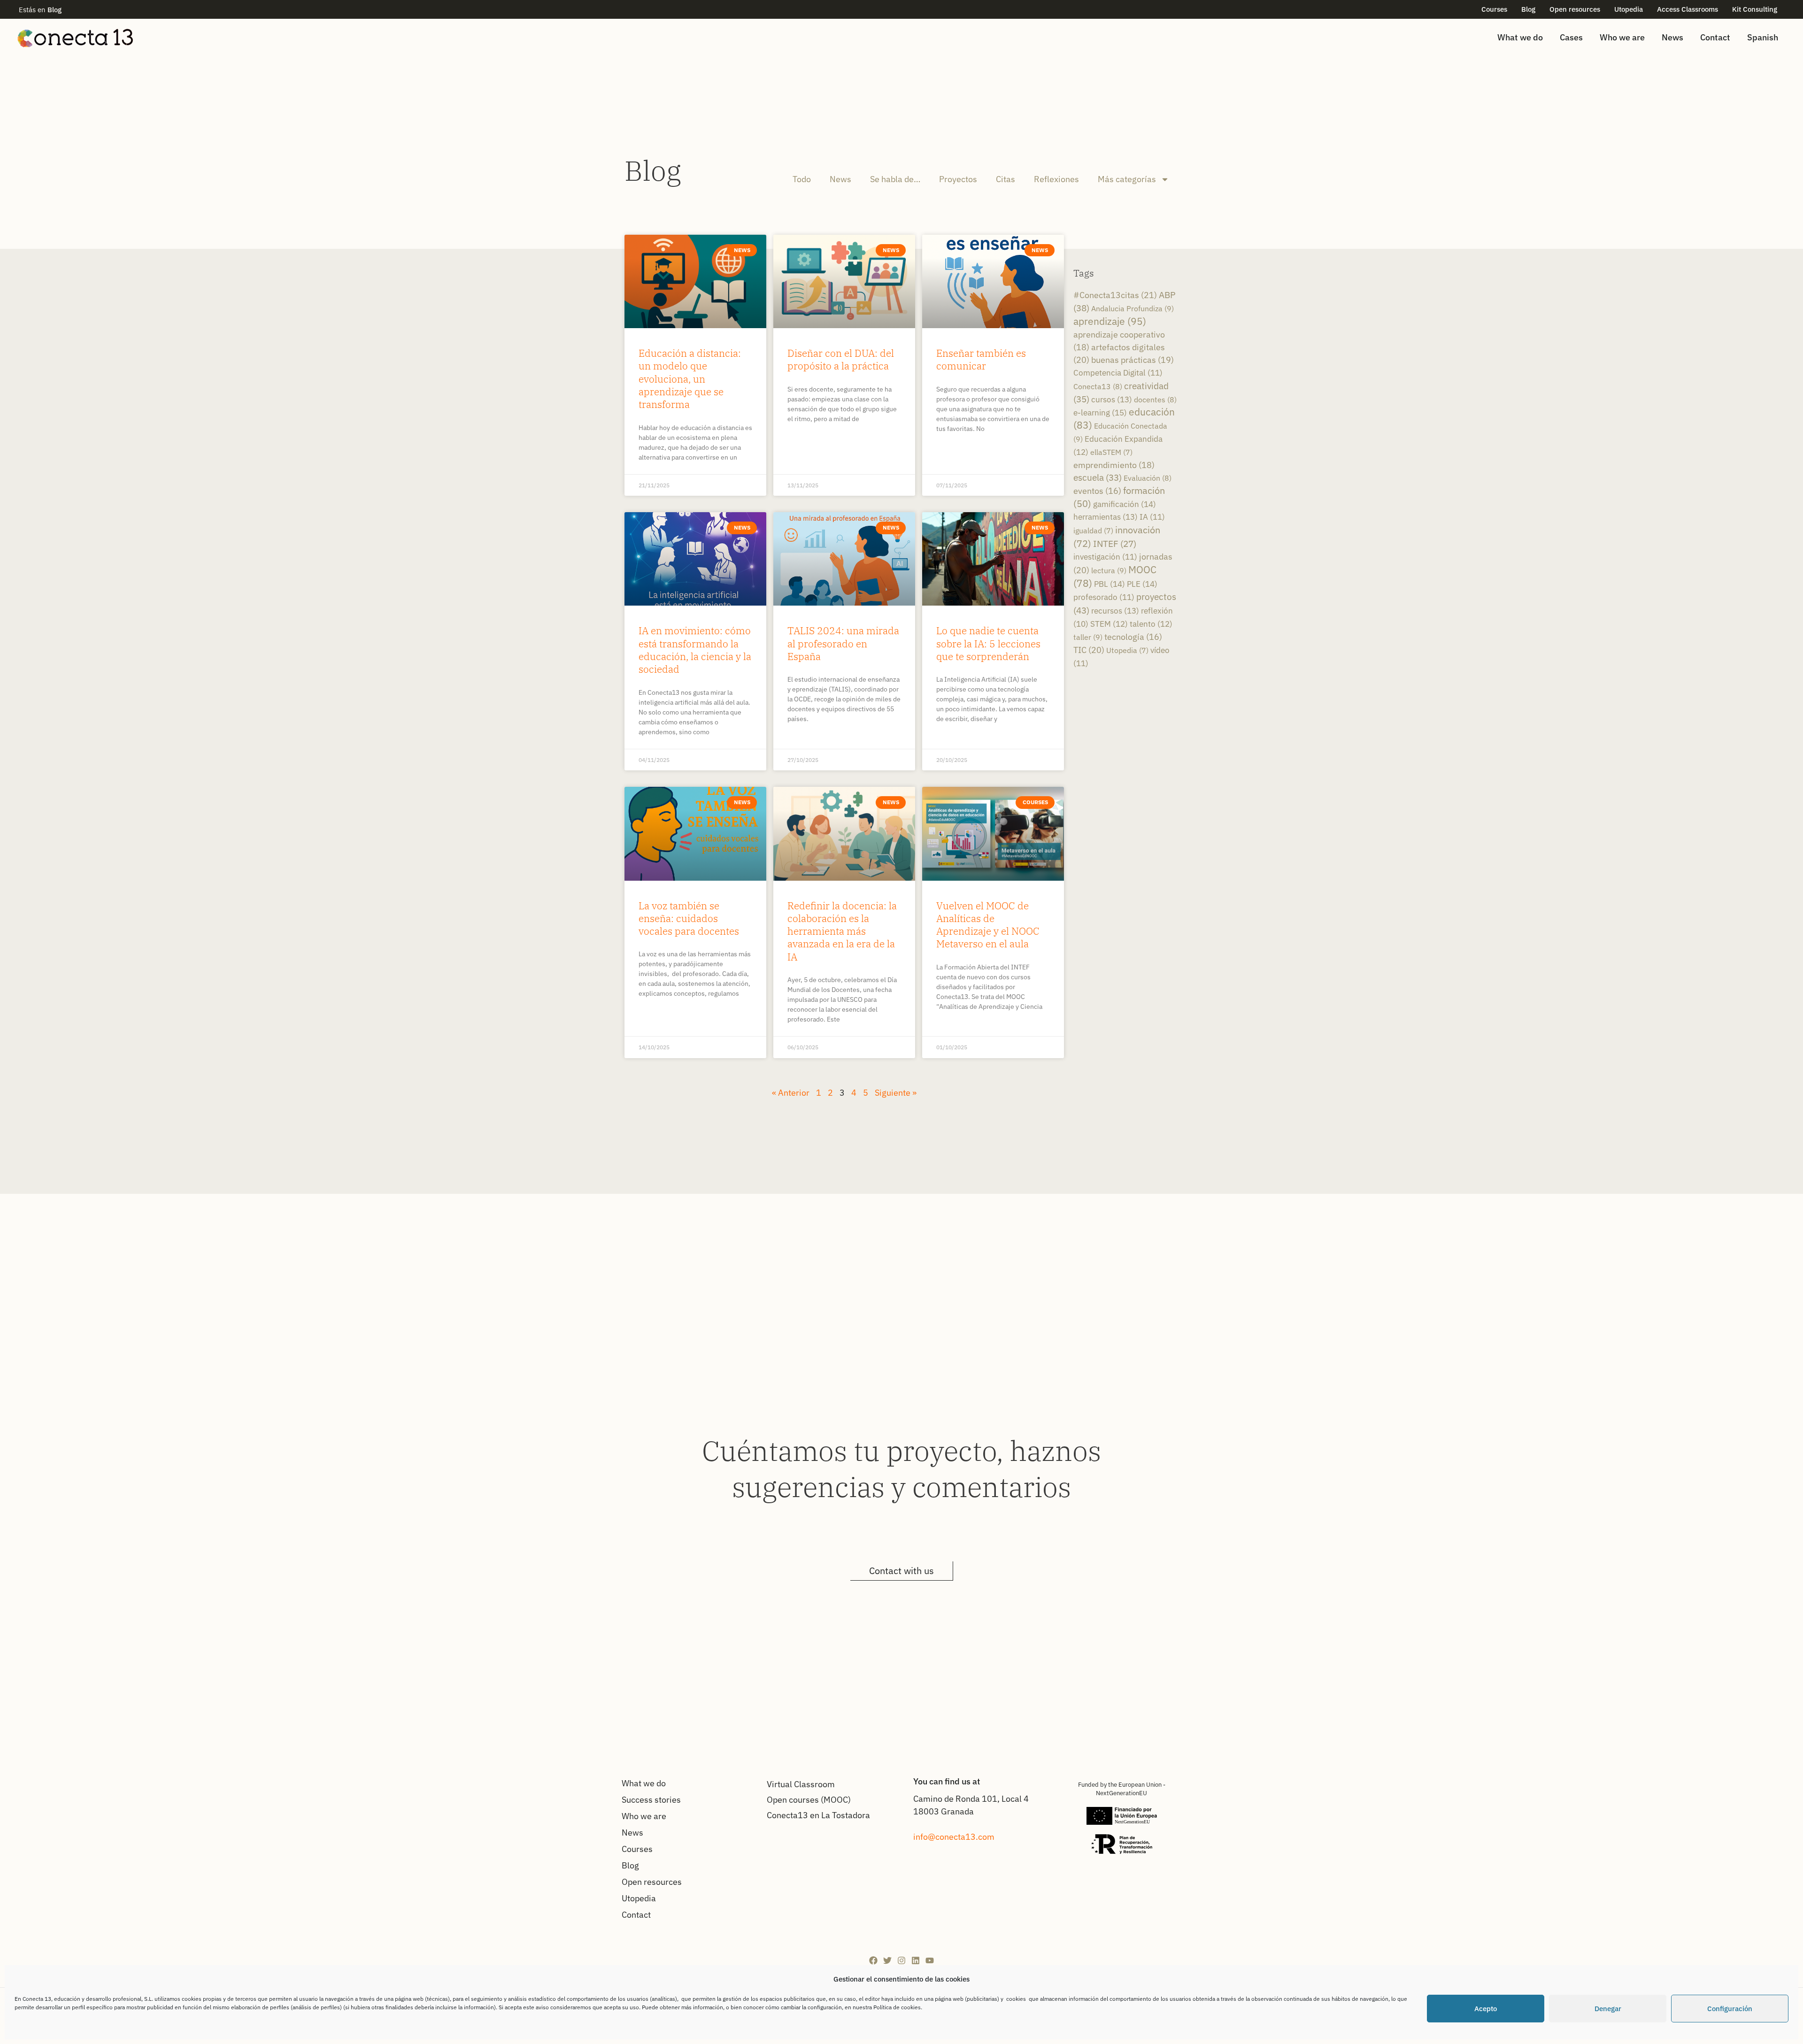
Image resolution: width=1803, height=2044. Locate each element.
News (1672, 37)
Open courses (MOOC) (809, 1800)
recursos (1115, 611)
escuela (1098, 477)
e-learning (1100, 412)
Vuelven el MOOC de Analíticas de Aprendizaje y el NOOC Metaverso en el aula (988, 925)
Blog (1528, 9)
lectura (1109, 570)
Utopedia (1629, 9)
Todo (802, 179)
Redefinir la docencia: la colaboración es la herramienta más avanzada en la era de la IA (842, 931)
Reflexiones (1056, 179)
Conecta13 (1098, 386)
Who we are (1622, 37)
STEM (1109, 624)
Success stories (651, 1800)
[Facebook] (873, 1960)
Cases (1571, 37)
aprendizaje (1110, 321)
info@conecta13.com (954, 1837)
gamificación (1125, 504)
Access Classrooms (1687, 9)
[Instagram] (901, 1960)
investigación (1105, 557)
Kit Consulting (1755, 9)
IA (1152, 517)
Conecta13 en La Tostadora (818, 1815)
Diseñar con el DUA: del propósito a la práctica (841, 359)
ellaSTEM (1111, 452)
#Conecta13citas (1115, 295)
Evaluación (1148, 478)
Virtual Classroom (801, 1784)
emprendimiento (1114, 465)
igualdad (1093, 530)
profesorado (1104, 597)
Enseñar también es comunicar (981, 359)
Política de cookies (897, 2007)
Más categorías (1127, 179)
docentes (1155, 399)
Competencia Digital (1118, 373)
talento (1151, 624)
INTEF (1115, 544)
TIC (1089, 650)
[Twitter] (887, 1960)
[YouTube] (930, 1960)
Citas (1006, 179)
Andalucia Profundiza (1133, 308)
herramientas (1106, 517)
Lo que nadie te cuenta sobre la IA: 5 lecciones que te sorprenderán (988, 643)
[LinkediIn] (916, 1960)
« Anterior (791, 1093)
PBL (1110, 584)
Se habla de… (895, 179)
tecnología (1133, 637)
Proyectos (958, 179)
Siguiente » (896, 1093)
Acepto (1486, 2009)
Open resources (1575, 9)
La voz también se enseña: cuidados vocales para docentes (689, 918)
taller (1088, 637)
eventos (1097, 491)
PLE (1142, 584)
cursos (1112, 399)
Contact (1715, 37)
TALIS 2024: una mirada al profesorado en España (843, 643)
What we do (1520, 37)
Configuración (1730, 2009)
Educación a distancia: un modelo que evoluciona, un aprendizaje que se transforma (690, 379)
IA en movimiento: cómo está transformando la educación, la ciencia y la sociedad (695, 650)
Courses (1494, 9)
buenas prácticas (1133, 360)
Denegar (1608, 2009)
